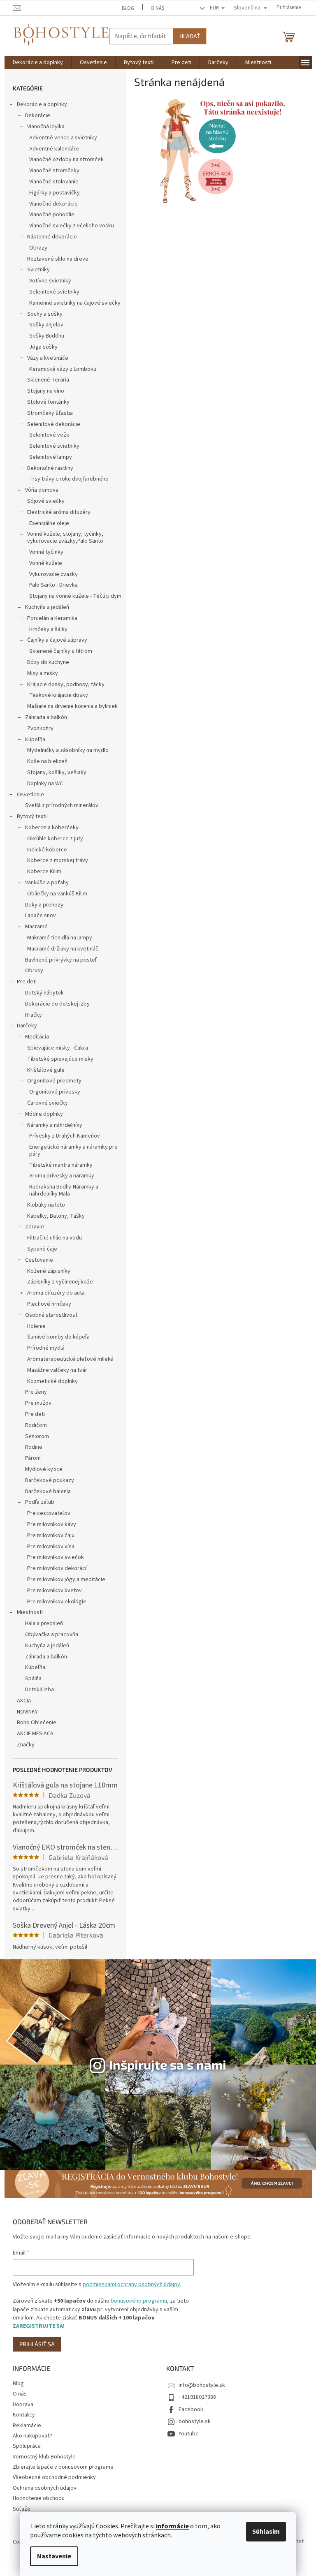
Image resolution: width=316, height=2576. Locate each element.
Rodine (34, 1447)
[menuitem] (38, 62)
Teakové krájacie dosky (59, 695)
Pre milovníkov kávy (52, 1524)
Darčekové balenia (48, 1491)
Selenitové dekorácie (54, 424)
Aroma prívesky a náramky (62, 1176)
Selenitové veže (49, 435)
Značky (26, 1745)
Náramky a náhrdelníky (55, 1125)
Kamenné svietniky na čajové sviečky (75, 303)
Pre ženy (36, 1392)
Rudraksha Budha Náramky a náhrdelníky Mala (64, 1190)
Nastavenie (54, 2556)
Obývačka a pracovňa (52, 1635)
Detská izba (39, 1690)
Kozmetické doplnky (52, 1381)
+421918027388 (197, 2397)
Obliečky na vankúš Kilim (57, 894)
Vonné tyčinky (46, 552)
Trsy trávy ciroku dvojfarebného (69, 479)
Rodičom (36, 1425)
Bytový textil (32, 816)
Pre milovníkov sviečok (56, 1557)
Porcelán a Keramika (52, 618)
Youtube (189, 2434)
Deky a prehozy (44, 905)
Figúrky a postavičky (55, 193)
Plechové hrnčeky (49, 1304)
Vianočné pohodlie (52, 215)
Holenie (36, 1326)
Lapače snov (41, 916)
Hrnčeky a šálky (48, 629)
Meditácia (37, 1037)
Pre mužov (38, 1403)
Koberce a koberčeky (52, 828)
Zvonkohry (40, 728)
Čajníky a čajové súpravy (57, 640)
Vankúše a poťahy (47, 883)
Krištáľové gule (46, 1070)
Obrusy (34, 971)
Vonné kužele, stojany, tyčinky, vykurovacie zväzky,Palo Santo (65, 538)
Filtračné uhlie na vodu (55, 1238)
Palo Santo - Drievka (53, 585)
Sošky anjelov (46, 325)
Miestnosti (30, 1612)
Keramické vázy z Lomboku (63, 369)
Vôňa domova (42, 490)
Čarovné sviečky (48, 1103)
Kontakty (24, 2415)
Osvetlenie (30, 795)
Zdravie (35, 1227)
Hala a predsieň (44, 1623)
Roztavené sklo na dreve (58, 259)
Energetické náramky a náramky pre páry (73, 1150)
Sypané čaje (42, 1249)
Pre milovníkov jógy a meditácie (66, 1579)
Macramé (36, 927)
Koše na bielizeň (47, 761)
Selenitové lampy (51, 457)
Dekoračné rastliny (50, 468)
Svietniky (38, 270)
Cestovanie (39, 1260)
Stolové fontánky (48, 402)
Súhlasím (266, 2532)
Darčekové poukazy (50, 1480)
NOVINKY (27, 1712)
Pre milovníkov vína (51, 1547)
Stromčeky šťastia (50, 413)
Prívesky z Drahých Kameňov (65, 1136)
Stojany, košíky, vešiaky (57, 772)
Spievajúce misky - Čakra (58, 1048)
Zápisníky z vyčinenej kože (60, 1282)
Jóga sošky (43, 347)
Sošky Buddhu (47, 336)
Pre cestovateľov (49, 1513)
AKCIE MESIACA (35, 1734)
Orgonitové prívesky (55, 1092)
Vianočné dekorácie (53, 204)
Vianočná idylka (46, 127)
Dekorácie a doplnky (42, 104)
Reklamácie (27, 2426)
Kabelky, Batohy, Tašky (56, 1216)
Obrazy (38, 248)
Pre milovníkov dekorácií (57, 1568)
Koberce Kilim (44, 872)
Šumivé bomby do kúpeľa (58, 1337)
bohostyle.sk (195, 2421)
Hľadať (190, 36)
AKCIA (24, 1701)
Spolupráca (27, 2446)
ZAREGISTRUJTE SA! (39, 2326)
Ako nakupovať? (33, 2436)
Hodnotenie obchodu (39, 2498)
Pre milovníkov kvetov (55, 1591)
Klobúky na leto (46, 1205)
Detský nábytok (44, 993)
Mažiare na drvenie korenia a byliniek (72, 706)
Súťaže (22, 2509)
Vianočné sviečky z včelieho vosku (72, 226)
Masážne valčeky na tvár (57, 1370)
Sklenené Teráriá (48, 380)
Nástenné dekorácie (52, 237)
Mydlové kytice (44, 1469)
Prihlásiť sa (37, 2344)
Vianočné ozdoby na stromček (66, 160)
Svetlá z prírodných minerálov (62, 805)
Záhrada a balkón (46, 717)
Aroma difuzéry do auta (56, 1293)
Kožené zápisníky (49, 1271)
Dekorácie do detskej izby (57, 1004)
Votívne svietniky (50, 281)
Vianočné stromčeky (54, 171)
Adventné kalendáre (54, 149)
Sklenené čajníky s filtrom (61, 651)
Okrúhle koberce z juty (55, 839)
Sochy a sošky (45, 314)
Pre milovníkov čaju (51, 1535)
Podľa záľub (40, 1502)
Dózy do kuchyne (48, 662)
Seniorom (37, 1436)
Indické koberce (47, 850)
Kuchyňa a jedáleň (47, 607)
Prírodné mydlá (46, 1348)
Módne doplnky (44, 1114)
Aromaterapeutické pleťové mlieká (70, 1359)
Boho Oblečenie (37, 1723)
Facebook (191, 2410)
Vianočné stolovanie (54, 182)
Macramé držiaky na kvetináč (63, 949)
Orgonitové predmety (54, 1081)
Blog (128, 8)
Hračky (34, 1015)
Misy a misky (43, 673)
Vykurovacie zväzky (53, 574)
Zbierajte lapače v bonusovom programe (63, 2467)
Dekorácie (38, 116)
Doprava (23, 2405)
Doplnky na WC (45, 784)
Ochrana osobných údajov (45, 2488)
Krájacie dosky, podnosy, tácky (66, 684)
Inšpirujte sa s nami (168, 2064)
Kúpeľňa (35, 740)
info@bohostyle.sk (202, 2385)
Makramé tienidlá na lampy (60, 938)
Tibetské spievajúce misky (60, 1059)
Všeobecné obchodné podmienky (54, 2477)
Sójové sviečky (46, 501)
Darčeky (27, 1026)
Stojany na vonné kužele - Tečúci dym (75, 596)
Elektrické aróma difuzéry (59, 512)
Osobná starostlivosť (51, 1315)
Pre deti (27, 982)
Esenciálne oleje (49, 523)
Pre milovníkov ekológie (57, 1602)
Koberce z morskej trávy (58, 860)
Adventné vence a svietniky (63, 138)
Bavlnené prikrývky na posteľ (61, 960)
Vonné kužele (46, 563)
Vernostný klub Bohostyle (44, 2457)
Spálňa (33, 1679)
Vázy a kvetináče (48, 358)
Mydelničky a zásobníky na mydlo (68, 750)
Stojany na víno (46, 391)
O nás (157, 8)
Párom (33, 1458)
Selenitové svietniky (54, 292)
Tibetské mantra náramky (61, 1165)
